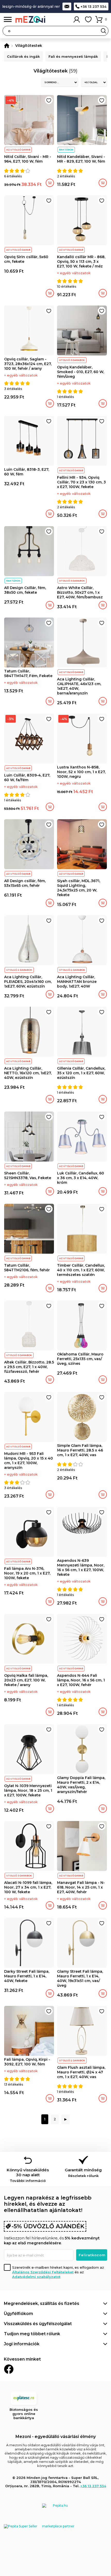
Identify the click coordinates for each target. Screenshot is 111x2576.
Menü (8, 20)
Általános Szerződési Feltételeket (43, 2272)
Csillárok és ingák (23, 56)
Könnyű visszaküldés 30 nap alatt (28, 2175)
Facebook (9, 2369)
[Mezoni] (7, 46)
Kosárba (50, 183)
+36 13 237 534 (93, 6)
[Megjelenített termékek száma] (94, 82)
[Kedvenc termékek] (88, 19)
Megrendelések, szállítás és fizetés (42, 2303)
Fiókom (77, 19)
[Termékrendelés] (60, 82)
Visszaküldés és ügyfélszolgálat (38, 2324)
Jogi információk (22, 2344)
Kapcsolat (67, 6)
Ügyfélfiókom (18, 2314)
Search (104, 31)
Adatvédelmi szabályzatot (36, 2277)
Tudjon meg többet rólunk (32, 2334)
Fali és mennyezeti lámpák (73, 56)
